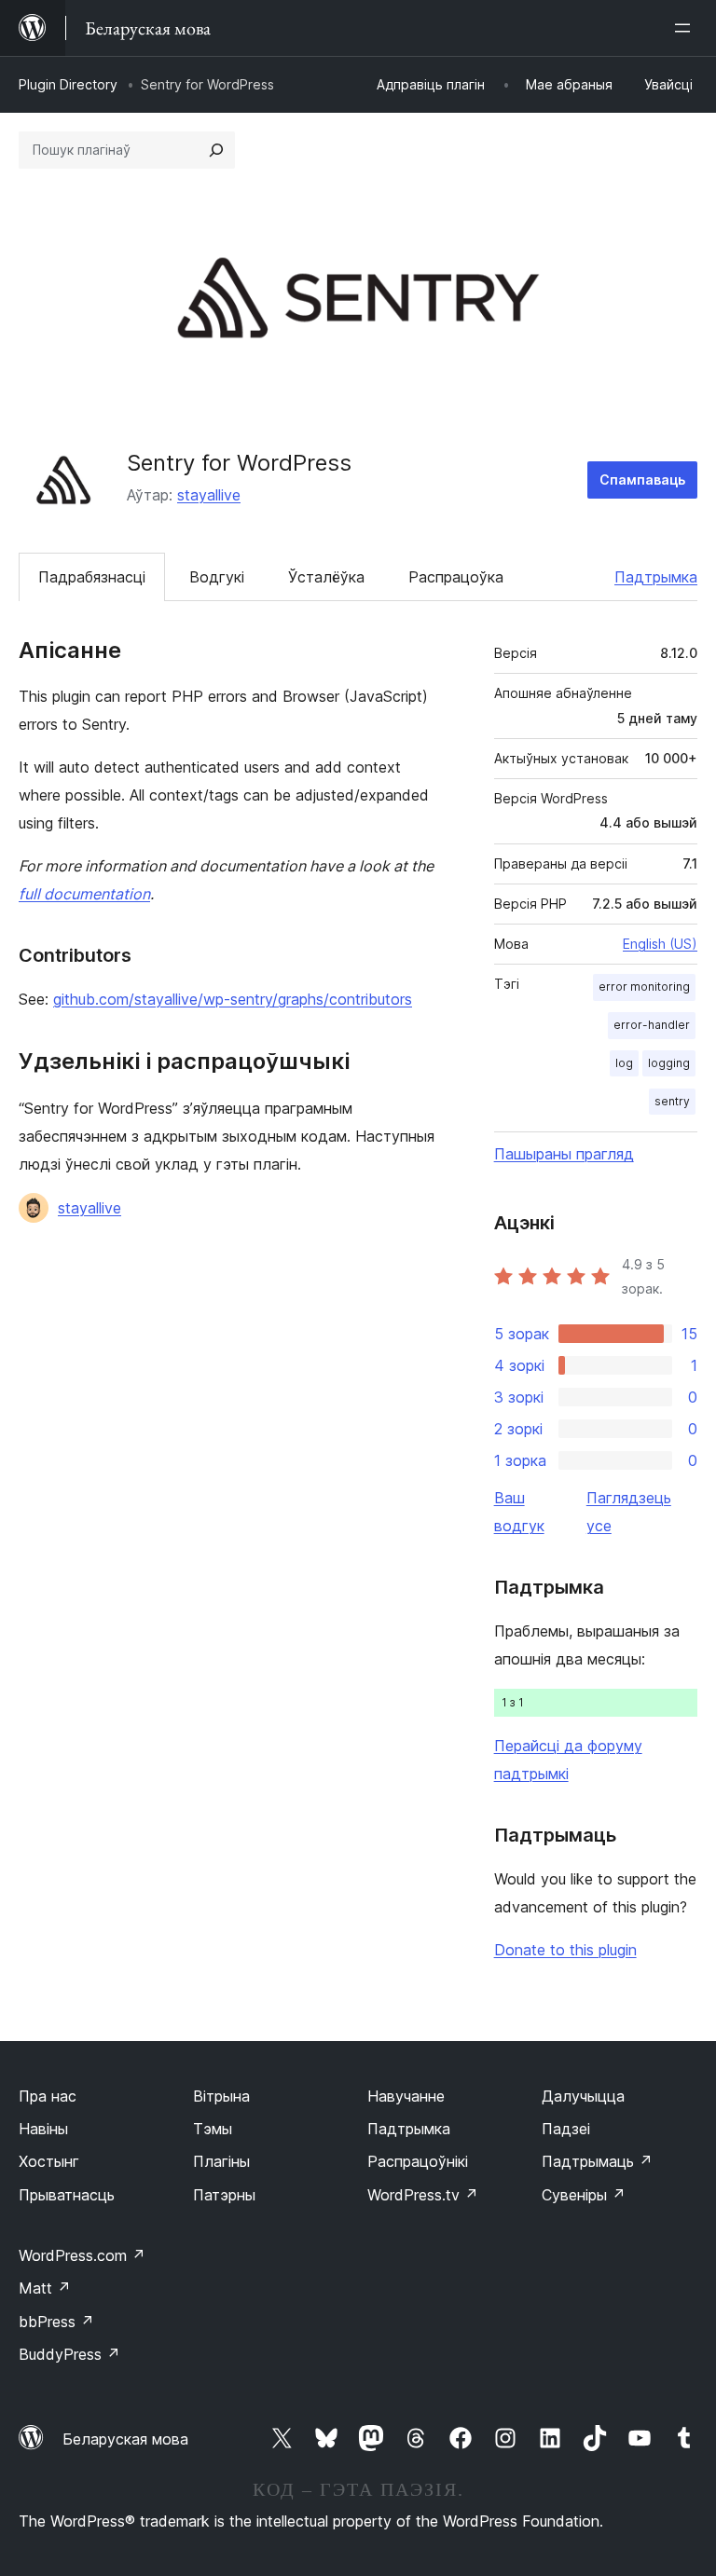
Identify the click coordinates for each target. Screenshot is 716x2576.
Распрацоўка (456, 577)
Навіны (43, 2129)
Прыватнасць (67, 2195)
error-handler (652, 1025)
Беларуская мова (125, 2439)
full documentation (84, 894)
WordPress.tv (423, 2195)
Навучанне (406, 2096)
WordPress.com (82, 2255)
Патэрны (224, 2195)
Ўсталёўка (326, 577)
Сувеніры (584, 2195)
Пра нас (48, 2096)
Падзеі (566, 2129)
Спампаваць (642, 480)
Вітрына (221, 2096)
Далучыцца (583, 2096)
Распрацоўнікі (418, 2161)
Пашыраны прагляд (564, 1154)
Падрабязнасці (92, 577)
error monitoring (644, 987)
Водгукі (217, 577)
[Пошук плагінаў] (216, 150)
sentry (672, 1101)
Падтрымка (656, 577)
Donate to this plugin (565, 1950)
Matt (45, 2288)
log (624, 1063)
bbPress (56, 2322)
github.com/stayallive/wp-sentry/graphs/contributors (233, 999)
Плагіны (221, 2161)
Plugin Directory (68, 84)
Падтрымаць (597, 2161)
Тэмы (213, 2129)
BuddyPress (69, 2354)
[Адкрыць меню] (686, 28)
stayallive (209, 495)
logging (669, 1063)
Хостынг (49, 2161)
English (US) (660, 944)
